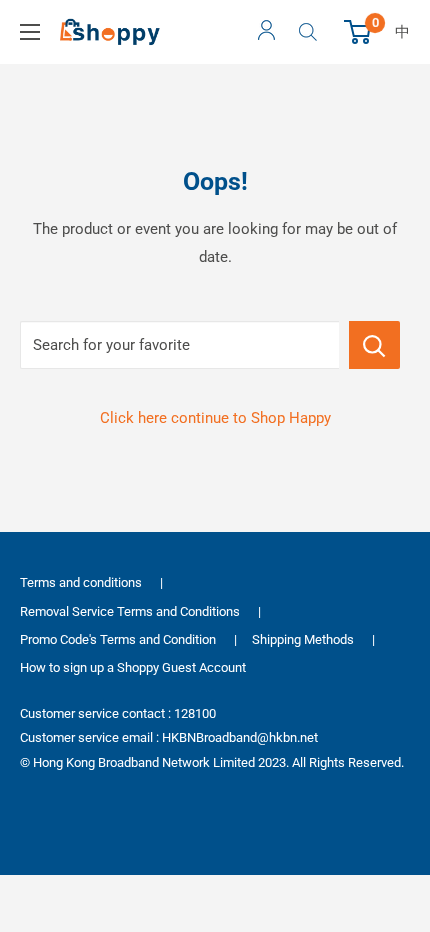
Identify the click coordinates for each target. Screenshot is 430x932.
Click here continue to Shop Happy (215, 418)
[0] (358, 32)
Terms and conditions (81, 582)
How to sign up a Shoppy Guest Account (133, 667)
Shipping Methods (303, 639)
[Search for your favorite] (374, 345)
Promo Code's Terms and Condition (118, 639)
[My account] (266, 32)
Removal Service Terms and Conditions (130, 611)
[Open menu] (30, 32)
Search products (310, 32)
